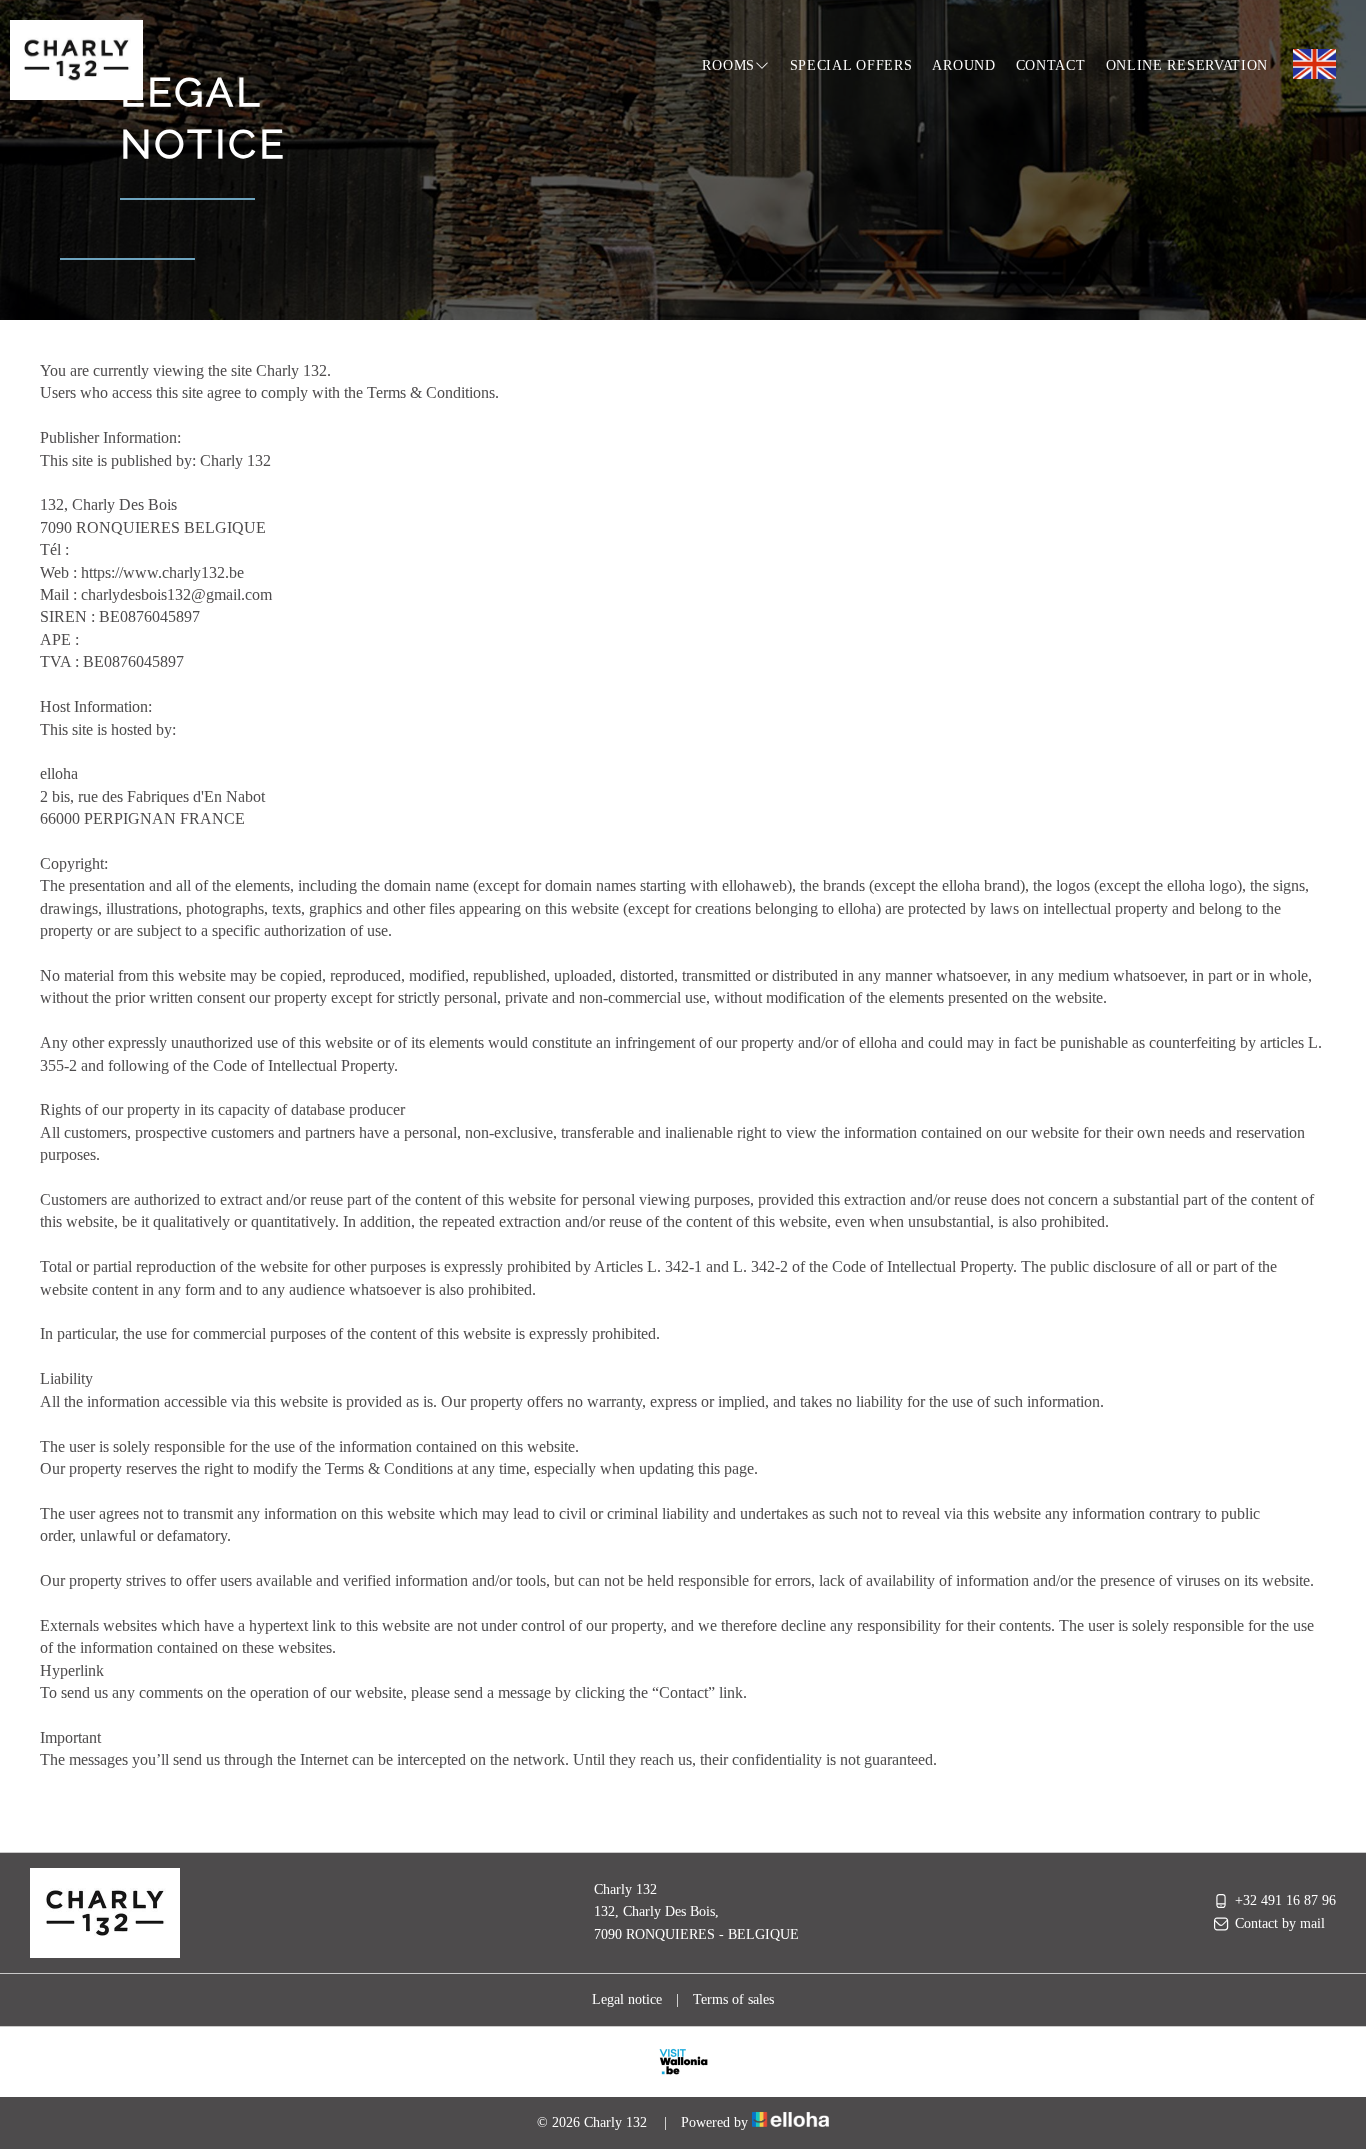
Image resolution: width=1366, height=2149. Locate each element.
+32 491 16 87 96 (1285, 1900)
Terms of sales (733, 1999)
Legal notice (627, 1999)
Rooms (728, 65)
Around (963, 65)
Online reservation (1187, 65)
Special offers (851, 65)
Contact (1051, 65)
